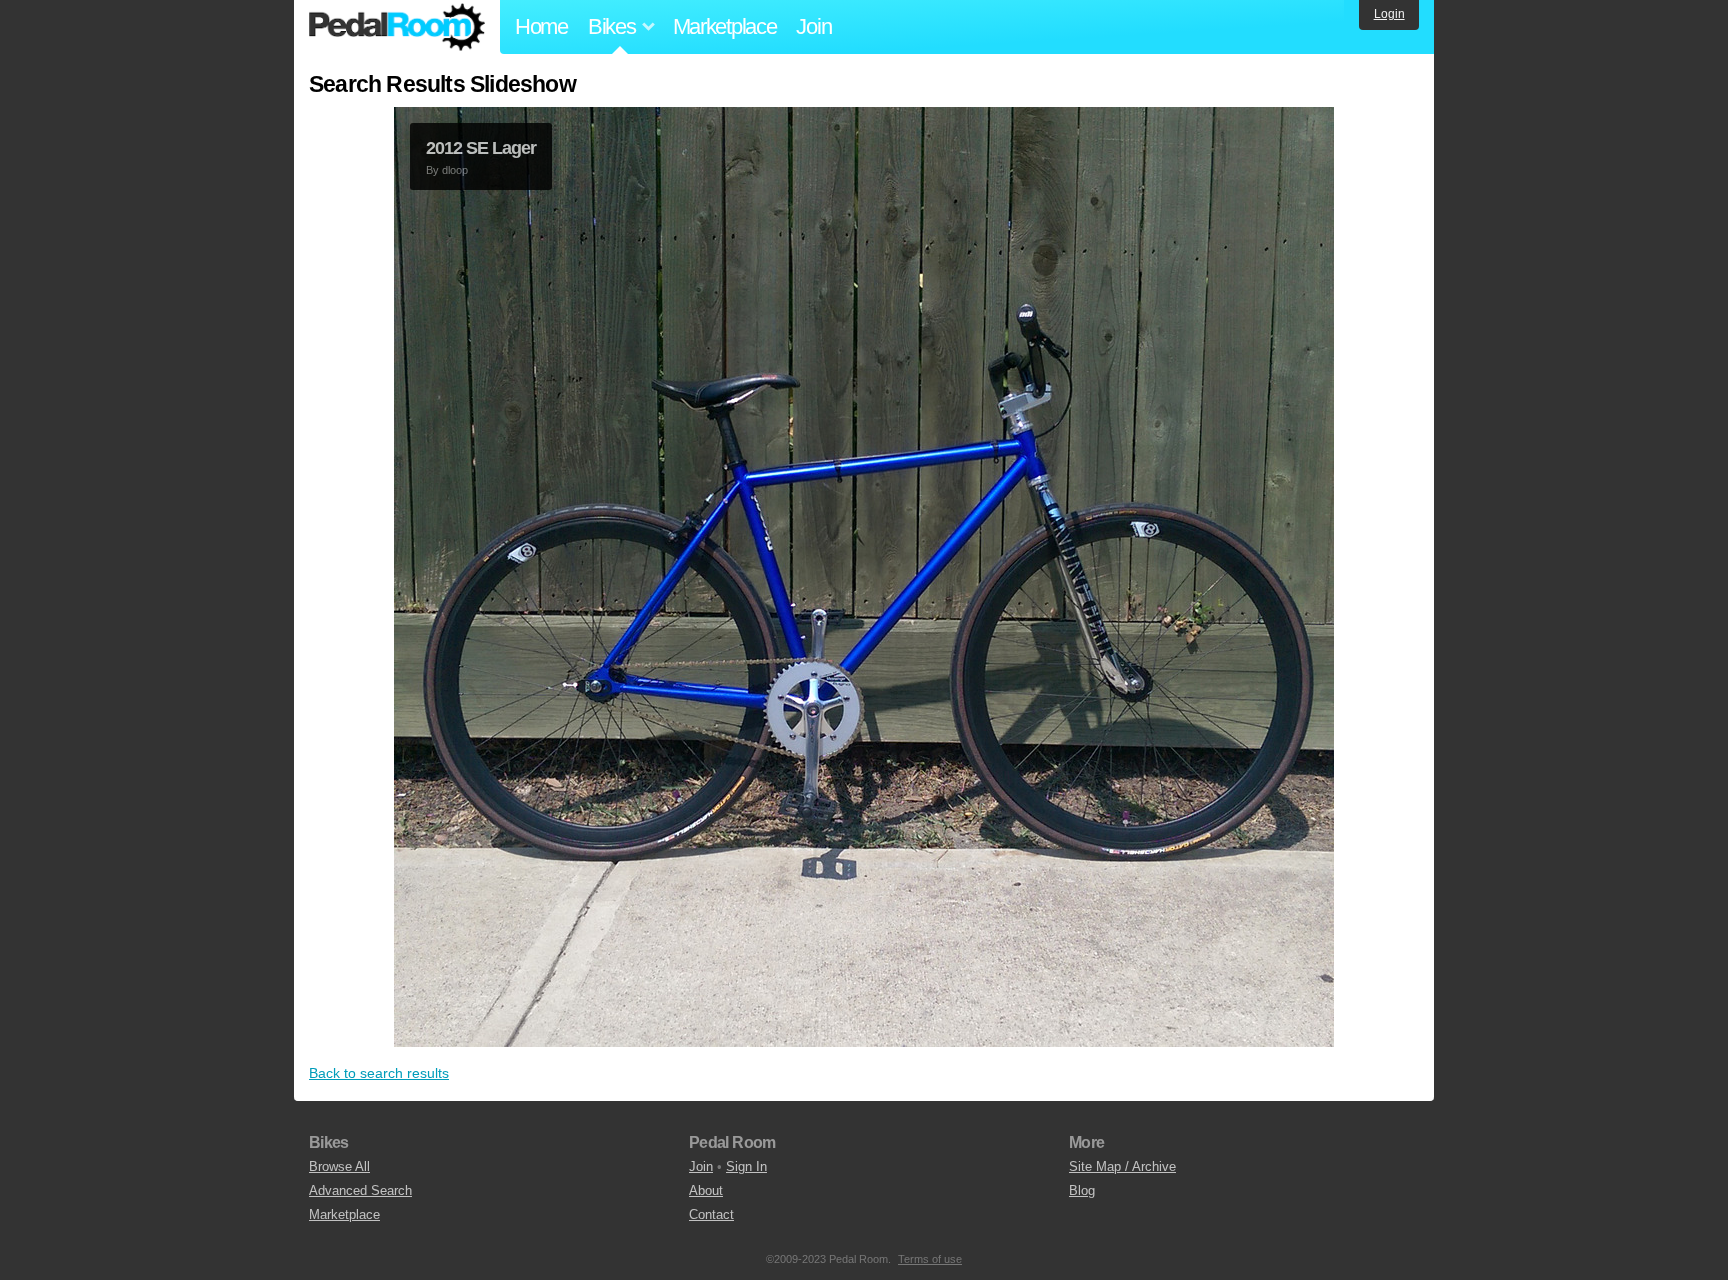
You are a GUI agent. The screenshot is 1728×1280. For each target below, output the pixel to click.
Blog (1082, 1190)
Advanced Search (360, 1190)
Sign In (746, 1166)
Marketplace (725, 26)
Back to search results (379, 1073)
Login (1389, 14)
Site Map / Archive (1122, 1166)
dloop (455, 170)
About (706, 1190)
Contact (711, 1214)
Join (813, 26)
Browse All (339, 1166)
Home (541, 26)
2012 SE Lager (481, 148)
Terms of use (930, 1259)
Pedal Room (397, 27)
